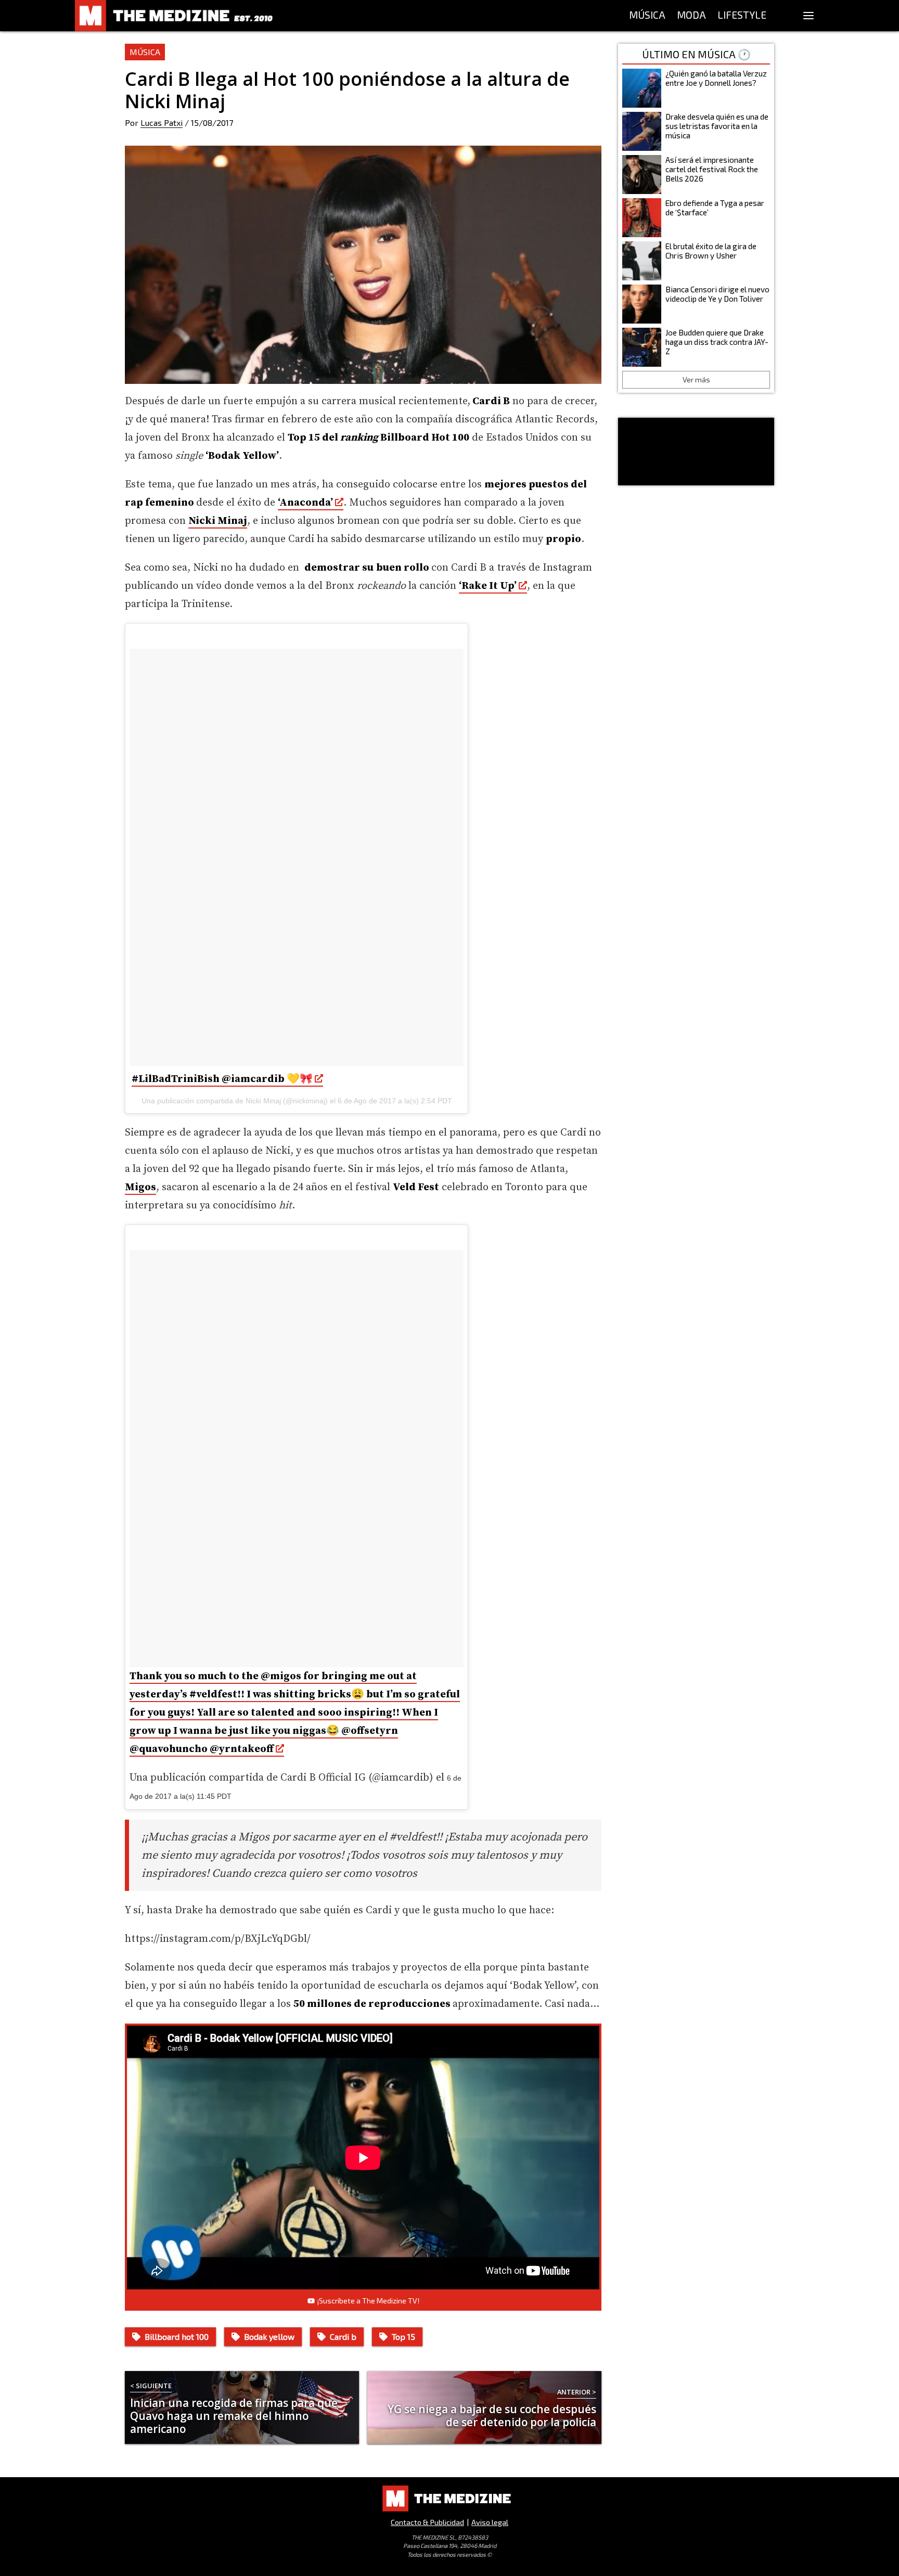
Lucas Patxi (162, 123)
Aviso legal (490, 2522)
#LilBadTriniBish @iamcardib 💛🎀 (222, 1079)
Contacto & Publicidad (427, 2522)
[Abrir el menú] (808, 16)
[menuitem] (647, 16)
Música (145, 52)
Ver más (696, 379)
